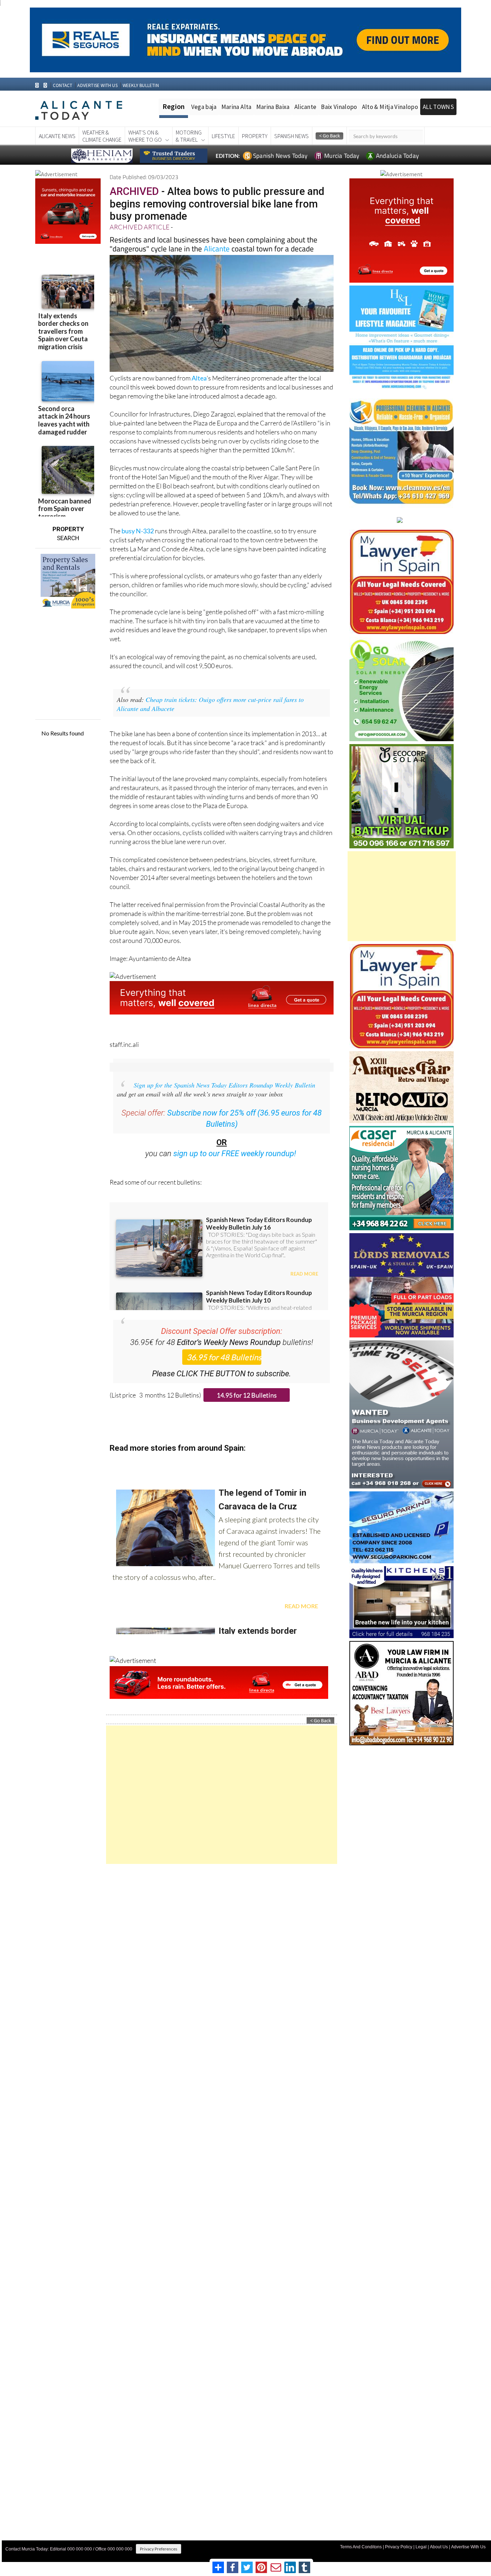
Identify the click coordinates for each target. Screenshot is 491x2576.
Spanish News (292, 136)
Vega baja (204, 107)
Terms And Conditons (361, 2547)
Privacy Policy (399, 2547)
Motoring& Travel (189, 136)
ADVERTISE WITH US (97, 85)
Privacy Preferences (159, 2549)
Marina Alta (237, 107)
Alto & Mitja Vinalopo (390, 107)
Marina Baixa (273, 107)
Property (255, 136)
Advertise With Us (468, 2547)
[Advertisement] (222, 1795)
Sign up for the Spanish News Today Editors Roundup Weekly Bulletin (224, 1085)
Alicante (306, 107)
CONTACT (63, 85)
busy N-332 (138, 531)
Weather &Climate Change (102, 136)
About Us (439, 2547)
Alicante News (57, 136)
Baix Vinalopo (339, 107)
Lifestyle (223, 136)
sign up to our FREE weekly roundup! (235, 1153)
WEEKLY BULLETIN (141, 85)
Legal (421, 2547)
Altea (199, 378)
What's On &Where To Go (145, 136)
